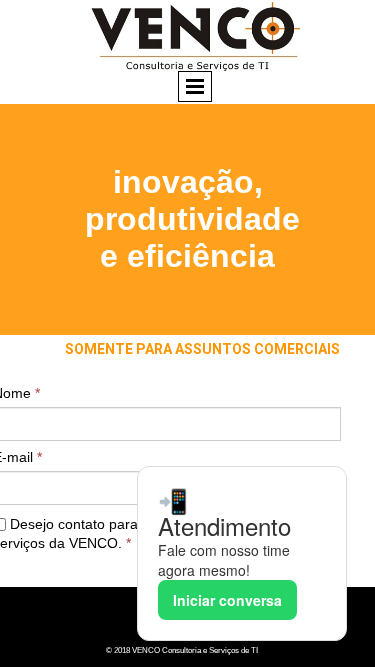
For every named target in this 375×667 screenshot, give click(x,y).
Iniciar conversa (227, 600)
